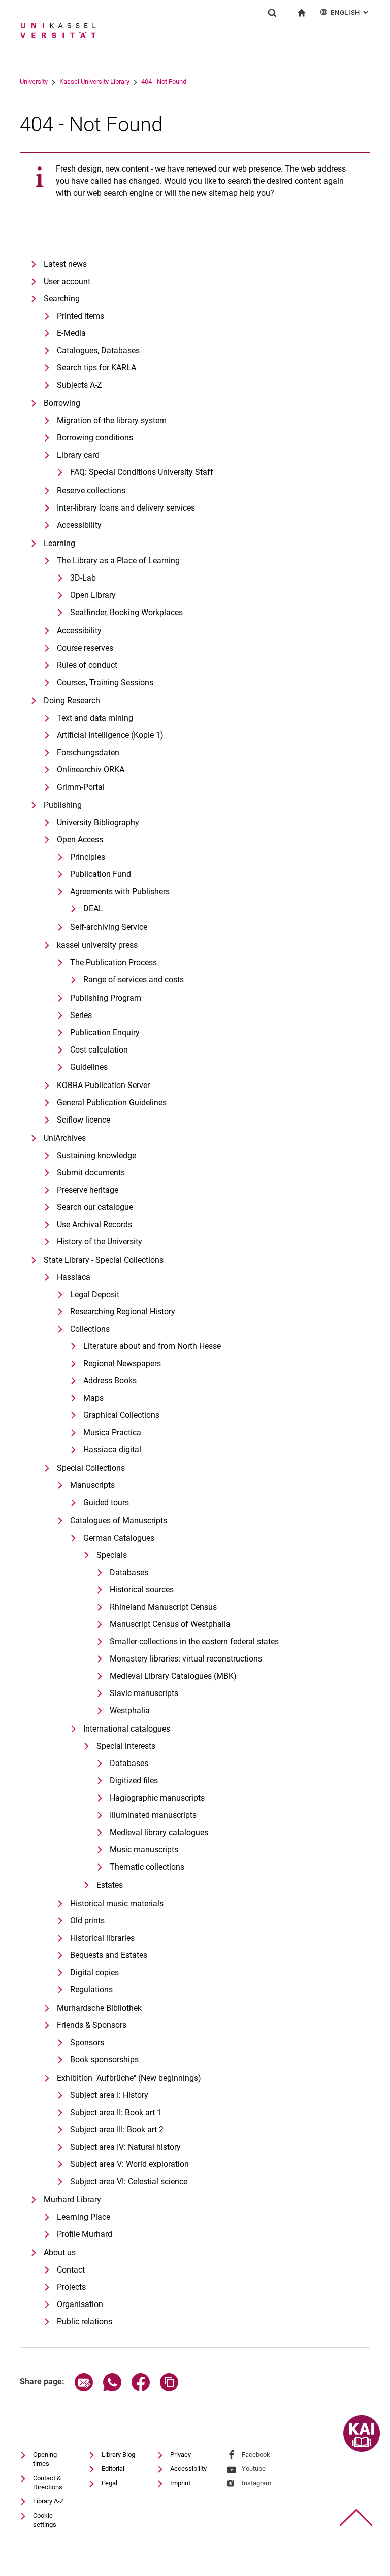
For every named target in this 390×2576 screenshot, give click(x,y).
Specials (112, 1555)
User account (67, 281)
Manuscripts (92, 1485)
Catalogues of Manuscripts (119, 1521)
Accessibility (79, 525)
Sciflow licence (84, 1120)
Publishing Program (106, 998)
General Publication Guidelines (112, 1103)
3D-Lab (83, 578)
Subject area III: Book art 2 (117, 2130)
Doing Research (72, 701)
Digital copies (94, 1972)
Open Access (80, 840)
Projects (71, 2287)
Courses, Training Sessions (105, 682)
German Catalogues (119, 1538)
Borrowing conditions (95, 438)
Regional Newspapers (122, 1363)
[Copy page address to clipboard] (169, 2388)
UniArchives (65, 1138)
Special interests (126, 1746)
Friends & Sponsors (92, 2025)
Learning (59, 543)
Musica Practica (112, 1432)
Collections (90, 1329)
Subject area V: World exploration (129, 2164)
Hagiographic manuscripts (157, 1798)
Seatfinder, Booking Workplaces (126, 612)
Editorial (113, 2469)
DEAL (93, 909)
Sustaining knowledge (96, 1155)
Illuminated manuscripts (153, 1815)
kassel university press (97, 945)
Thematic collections (147, 1867)
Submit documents (91, 1173)
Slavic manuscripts (144, 1693)
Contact (71, 2270)
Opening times (45, 2459)
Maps (93, 1398)
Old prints (87, 1921)
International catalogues (127, 1729)
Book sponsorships (104, 2060)
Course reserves (85, 648)
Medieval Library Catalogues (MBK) (173, 1676)
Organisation (80, 2304)
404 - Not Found (164, 81)
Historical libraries (102, 1938)
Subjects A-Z (79, 385)
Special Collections (91, 1468)
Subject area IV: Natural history (125, 2147)
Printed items (80, 316)
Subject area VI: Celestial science (129, 2181)
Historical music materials (117, 1903)
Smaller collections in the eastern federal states (194, 1641)
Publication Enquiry (105, 1032)
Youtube (254, 2469)
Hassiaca (74, 1277)
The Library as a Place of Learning (118, 561)
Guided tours (106, 1502)
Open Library (93, 595)
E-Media (71, 333)
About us (60, 2252)
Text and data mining (95, 718)
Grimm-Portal (81, 787)
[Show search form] (272, 13)
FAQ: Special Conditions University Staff (142, 472)
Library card (78, 455)
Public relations (85, 2321)
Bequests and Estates (109, 1955)
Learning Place (84, 2217)
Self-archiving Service (109, 927)
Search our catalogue (95, 1207)
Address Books (110, 1381)
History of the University (100, 1242)
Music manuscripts (144, 1850)
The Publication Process (113, 962)
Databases (129, 1572)
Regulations (91, 1990)
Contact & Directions (48, 2482)
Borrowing (62, 403)
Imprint (180, 2483)
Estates (110, 1885)
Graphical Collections (121, 1415)
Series (81, 1015)
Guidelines (89, 1067)
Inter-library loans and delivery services (126, 508)
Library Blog (118, 2454)
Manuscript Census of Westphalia (170, 1624)
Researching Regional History (123, 1312)
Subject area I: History (109, 2095)
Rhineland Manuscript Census (163, 1607)
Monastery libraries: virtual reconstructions (186, 1659)
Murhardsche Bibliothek (99, 2008)
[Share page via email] (84, 2388)
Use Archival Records (94, 1224)
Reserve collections (91, 490)
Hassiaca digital (112, 1450)
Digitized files (134, 1781)
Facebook (256, 2454)
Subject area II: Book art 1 (116, 2112)
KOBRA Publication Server (103, 1085)
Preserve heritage (88, 1190)
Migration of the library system (112, 420)
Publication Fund (101, 874)
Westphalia (130, 1710)
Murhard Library (72, 2200)
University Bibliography (98, 822)
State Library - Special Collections (104, 1260)
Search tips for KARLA (96, 368)
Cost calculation (99, 1050)
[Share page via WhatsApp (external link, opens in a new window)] (112, 2388)
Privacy (181, 2454)
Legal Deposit (95, 1294)
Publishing (63, 805)
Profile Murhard (85, 2234)
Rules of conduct (87, 665)
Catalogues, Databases (98, 350)
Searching (62, 299)
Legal (109, 2483)
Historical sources (142, 1590)
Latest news (65, 264)
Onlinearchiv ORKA (91, 770)
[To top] (356, 2518)
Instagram (256, 2483)
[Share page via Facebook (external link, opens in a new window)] (141, 2388)
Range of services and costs (134, 980)
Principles (88, 857)
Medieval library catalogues (159, 1832)
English (350, 12)
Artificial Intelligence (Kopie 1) (110, 735)
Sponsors (87, 2042)
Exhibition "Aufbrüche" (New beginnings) (129, 2078)
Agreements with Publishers (120, 891)
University (34, 81)
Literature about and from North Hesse (152, 1346)
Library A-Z (48, 2501)
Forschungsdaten (88, 752)
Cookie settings (45, 2520)
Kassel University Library (94, 81)
